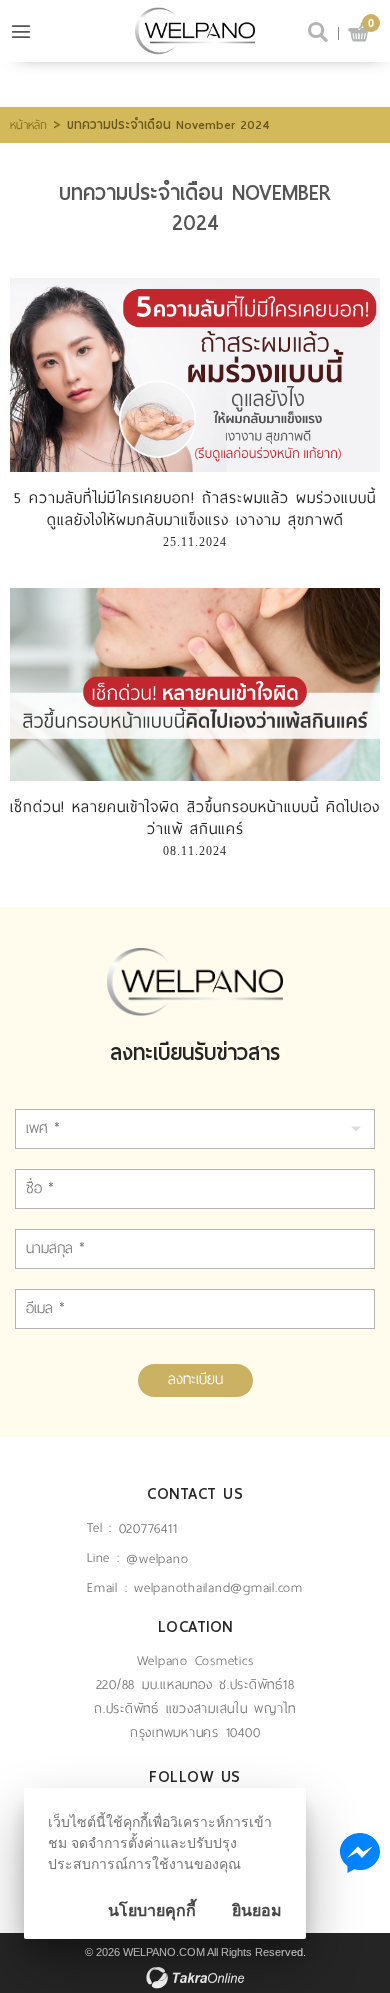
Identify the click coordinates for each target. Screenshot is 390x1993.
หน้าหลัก (28, 125)
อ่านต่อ (195, 373)
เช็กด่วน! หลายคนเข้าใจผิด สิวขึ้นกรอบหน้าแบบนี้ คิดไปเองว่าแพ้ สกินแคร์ (195, 818)
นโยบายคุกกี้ (152, 1910)
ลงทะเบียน (195, 1379)
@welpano (157, 1558)
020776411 (148, 1528)
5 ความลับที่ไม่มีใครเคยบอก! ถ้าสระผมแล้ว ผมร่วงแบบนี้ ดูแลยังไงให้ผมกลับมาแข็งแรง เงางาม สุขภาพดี (195, 509)
